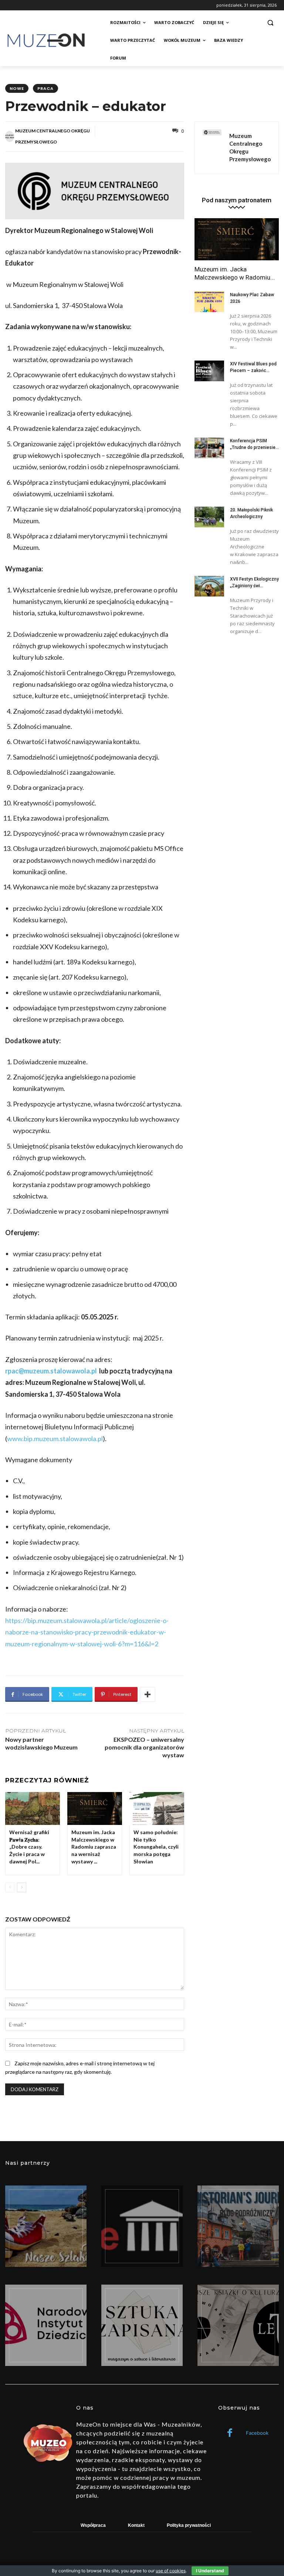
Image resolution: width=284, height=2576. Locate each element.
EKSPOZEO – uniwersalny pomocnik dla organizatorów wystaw (144, 1747)
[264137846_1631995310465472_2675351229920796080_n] (238, 2226)
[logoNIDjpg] (46, 2325)
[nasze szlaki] (46, 2226)
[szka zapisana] (142, 2325)
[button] (270, 23)
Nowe (17, 88)
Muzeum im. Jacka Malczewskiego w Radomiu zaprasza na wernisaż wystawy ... (94, 1847)
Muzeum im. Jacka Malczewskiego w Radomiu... (235, 273)
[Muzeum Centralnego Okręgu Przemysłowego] (10, 136)
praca (45, 88)
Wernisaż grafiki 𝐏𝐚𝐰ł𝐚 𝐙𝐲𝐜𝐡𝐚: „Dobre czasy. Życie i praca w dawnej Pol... (29, 1847)
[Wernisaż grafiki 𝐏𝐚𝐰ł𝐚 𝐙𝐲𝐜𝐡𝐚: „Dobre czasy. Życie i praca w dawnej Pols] (33, 1808)
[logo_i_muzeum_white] (142, 2226)
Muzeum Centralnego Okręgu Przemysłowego (53, 136)
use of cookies (171, 2571)
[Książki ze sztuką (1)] (238, 2325)
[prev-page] (10, 1887)
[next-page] (22, 1887)
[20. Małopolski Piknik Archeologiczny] (209, 517)
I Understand (210, 2571)
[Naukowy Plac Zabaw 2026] (209, 302)
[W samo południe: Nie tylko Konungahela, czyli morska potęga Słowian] (157, 1808)
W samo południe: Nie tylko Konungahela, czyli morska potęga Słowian (156, 1847)
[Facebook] (230, 2433)
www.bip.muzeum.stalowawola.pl (55, 1439)
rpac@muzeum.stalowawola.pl (51, 1371)
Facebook (257, 2433)
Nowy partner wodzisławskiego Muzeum (41, 1743)
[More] (148, 1694)
